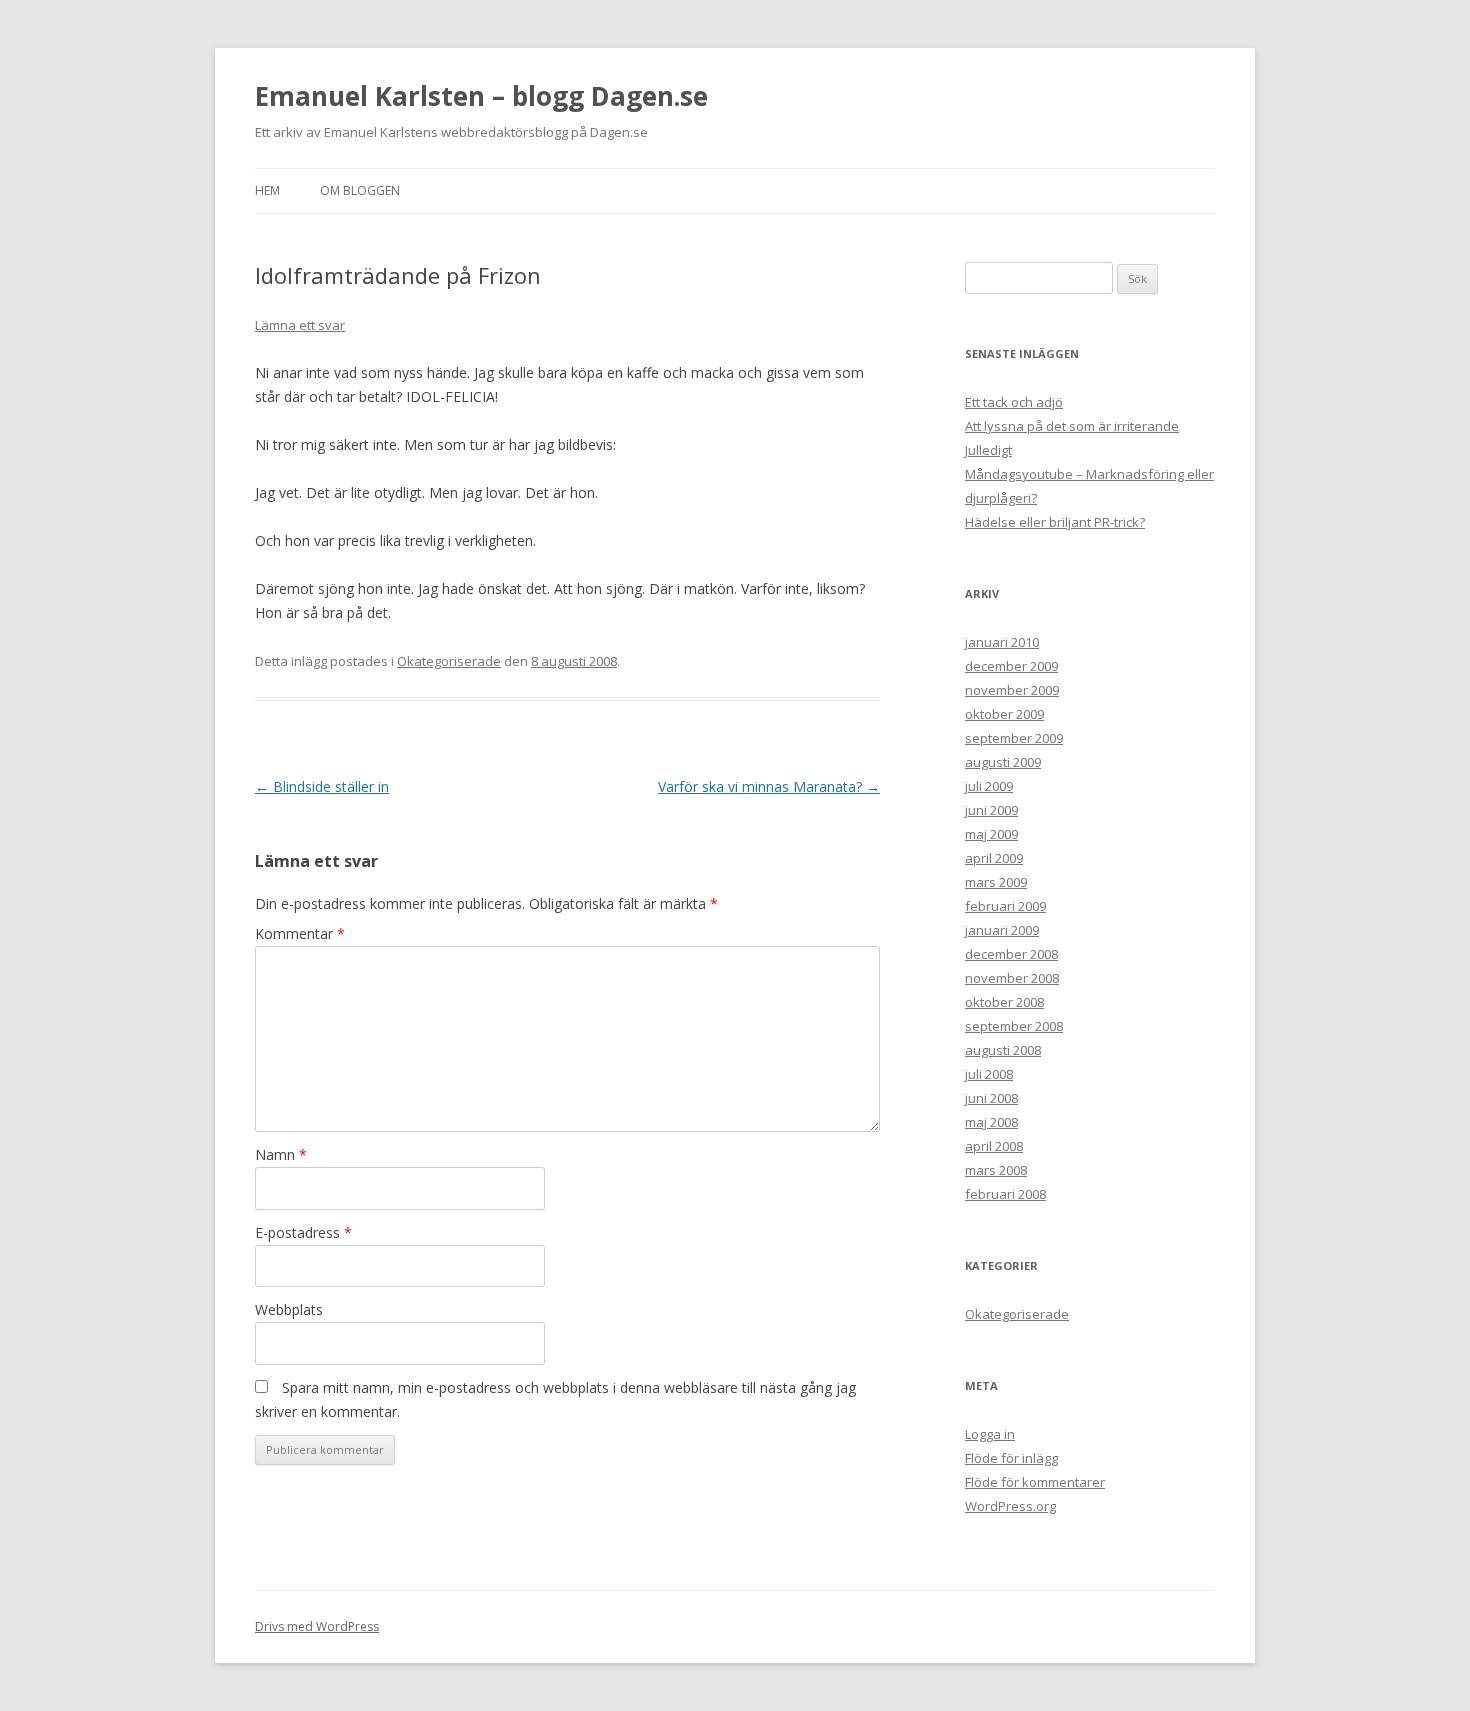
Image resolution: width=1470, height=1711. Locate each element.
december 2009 (1011, 666)
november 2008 (1012, 978)
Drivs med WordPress (317, 1626)
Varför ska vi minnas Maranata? (769, 786)
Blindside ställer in (322, 786)
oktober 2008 (1004, 1002)
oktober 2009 (1004, 714)
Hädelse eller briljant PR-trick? (1055, 522)
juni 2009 (991, 810)
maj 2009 (991, 834)
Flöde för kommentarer (1035, 1482)
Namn (281, 1154)
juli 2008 (989, 1074)
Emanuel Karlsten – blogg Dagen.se (481, 96)
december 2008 (1011, 954)
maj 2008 (991, 1122)
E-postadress (303, 1232)
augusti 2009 (1003, 762)
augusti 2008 (1003, 1050)
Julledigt (988, 450)
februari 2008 (1005, 1194)
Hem (267, 190)
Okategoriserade (449, 661)
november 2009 (1012, 690)
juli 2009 (989, 786)
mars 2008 (996, 1170)
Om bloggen (360, 190)
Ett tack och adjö (1014, 402)
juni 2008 (991, 1098)
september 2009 (1014, 738)
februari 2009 (1005, 906)
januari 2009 (1002, 930)
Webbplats (289, 1309)
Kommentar (300, 933)
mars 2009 (996, 882)
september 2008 (1014, 1026)
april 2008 (994, 1146)
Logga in (990, 1434)
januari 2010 (1002, 642)
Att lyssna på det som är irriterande (1072, 426)
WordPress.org (1010, 1506)
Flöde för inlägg (1011, 1458)
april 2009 (994, 858)
